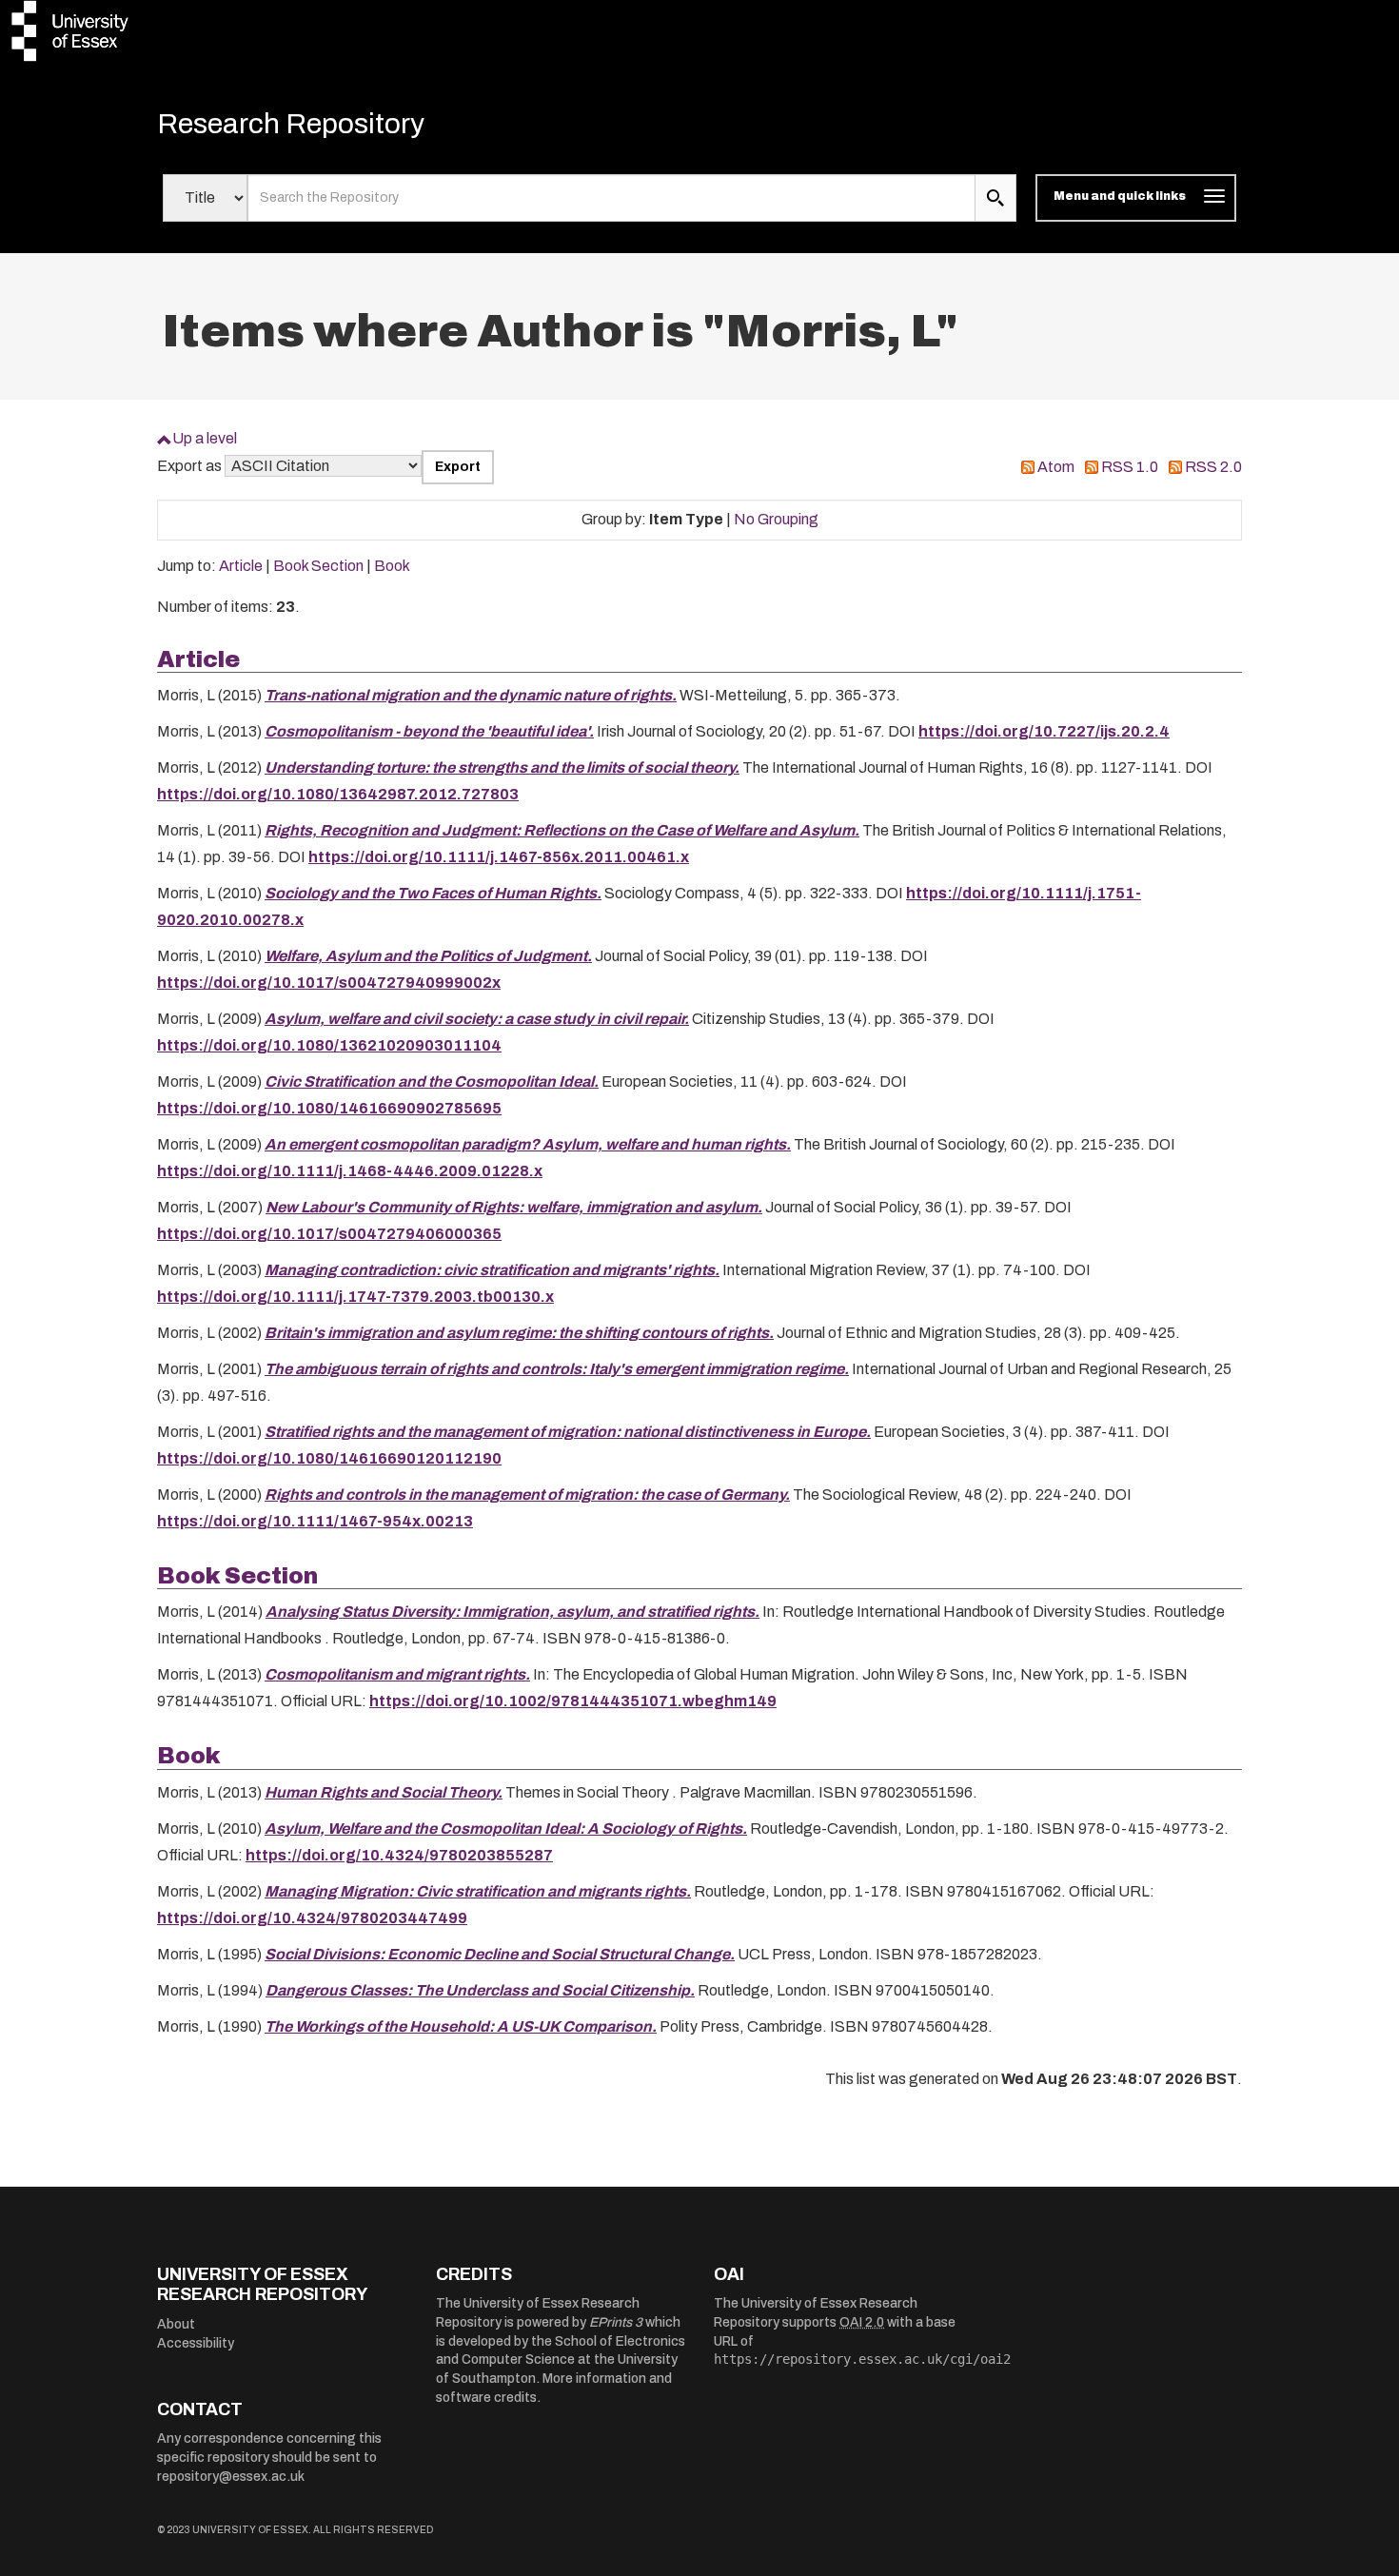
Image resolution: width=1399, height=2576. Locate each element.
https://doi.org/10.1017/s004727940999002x (329, 983)
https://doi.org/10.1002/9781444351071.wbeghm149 (573, 1701)
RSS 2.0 (1213, 467)
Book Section (318, 566)
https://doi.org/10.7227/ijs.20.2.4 (1044, 731)
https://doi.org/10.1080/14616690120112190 (329, 1458)
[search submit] (995, 198)
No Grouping (776, 519)
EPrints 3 (616, 2322)
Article (241, 566)
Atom (1056, 467)
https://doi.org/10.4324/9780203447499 (312, 1918)
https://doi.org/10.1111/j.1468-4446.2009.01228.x (350, 1171)
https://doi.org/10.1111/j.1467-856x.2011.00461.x (499, 857)
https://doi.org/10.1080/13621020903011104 (329, 1045)
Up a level (205, 438)
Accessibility (196, 2343)
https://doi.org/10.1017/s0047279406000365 (329, 1234)
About (176, 2324)
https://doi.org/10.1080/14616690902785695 (329, 1108)
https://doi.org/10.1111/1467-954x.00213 (315, 1521)
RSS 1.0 (1130, 467)
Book (392, 566)
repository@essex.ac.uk (231, 2477)
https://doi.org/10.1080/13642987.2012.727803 (338, 794)
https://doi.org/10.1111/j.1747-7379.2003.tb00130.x (355, 1297)
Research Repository (291, 124)
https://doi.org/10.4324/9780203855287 (399, 1855)
